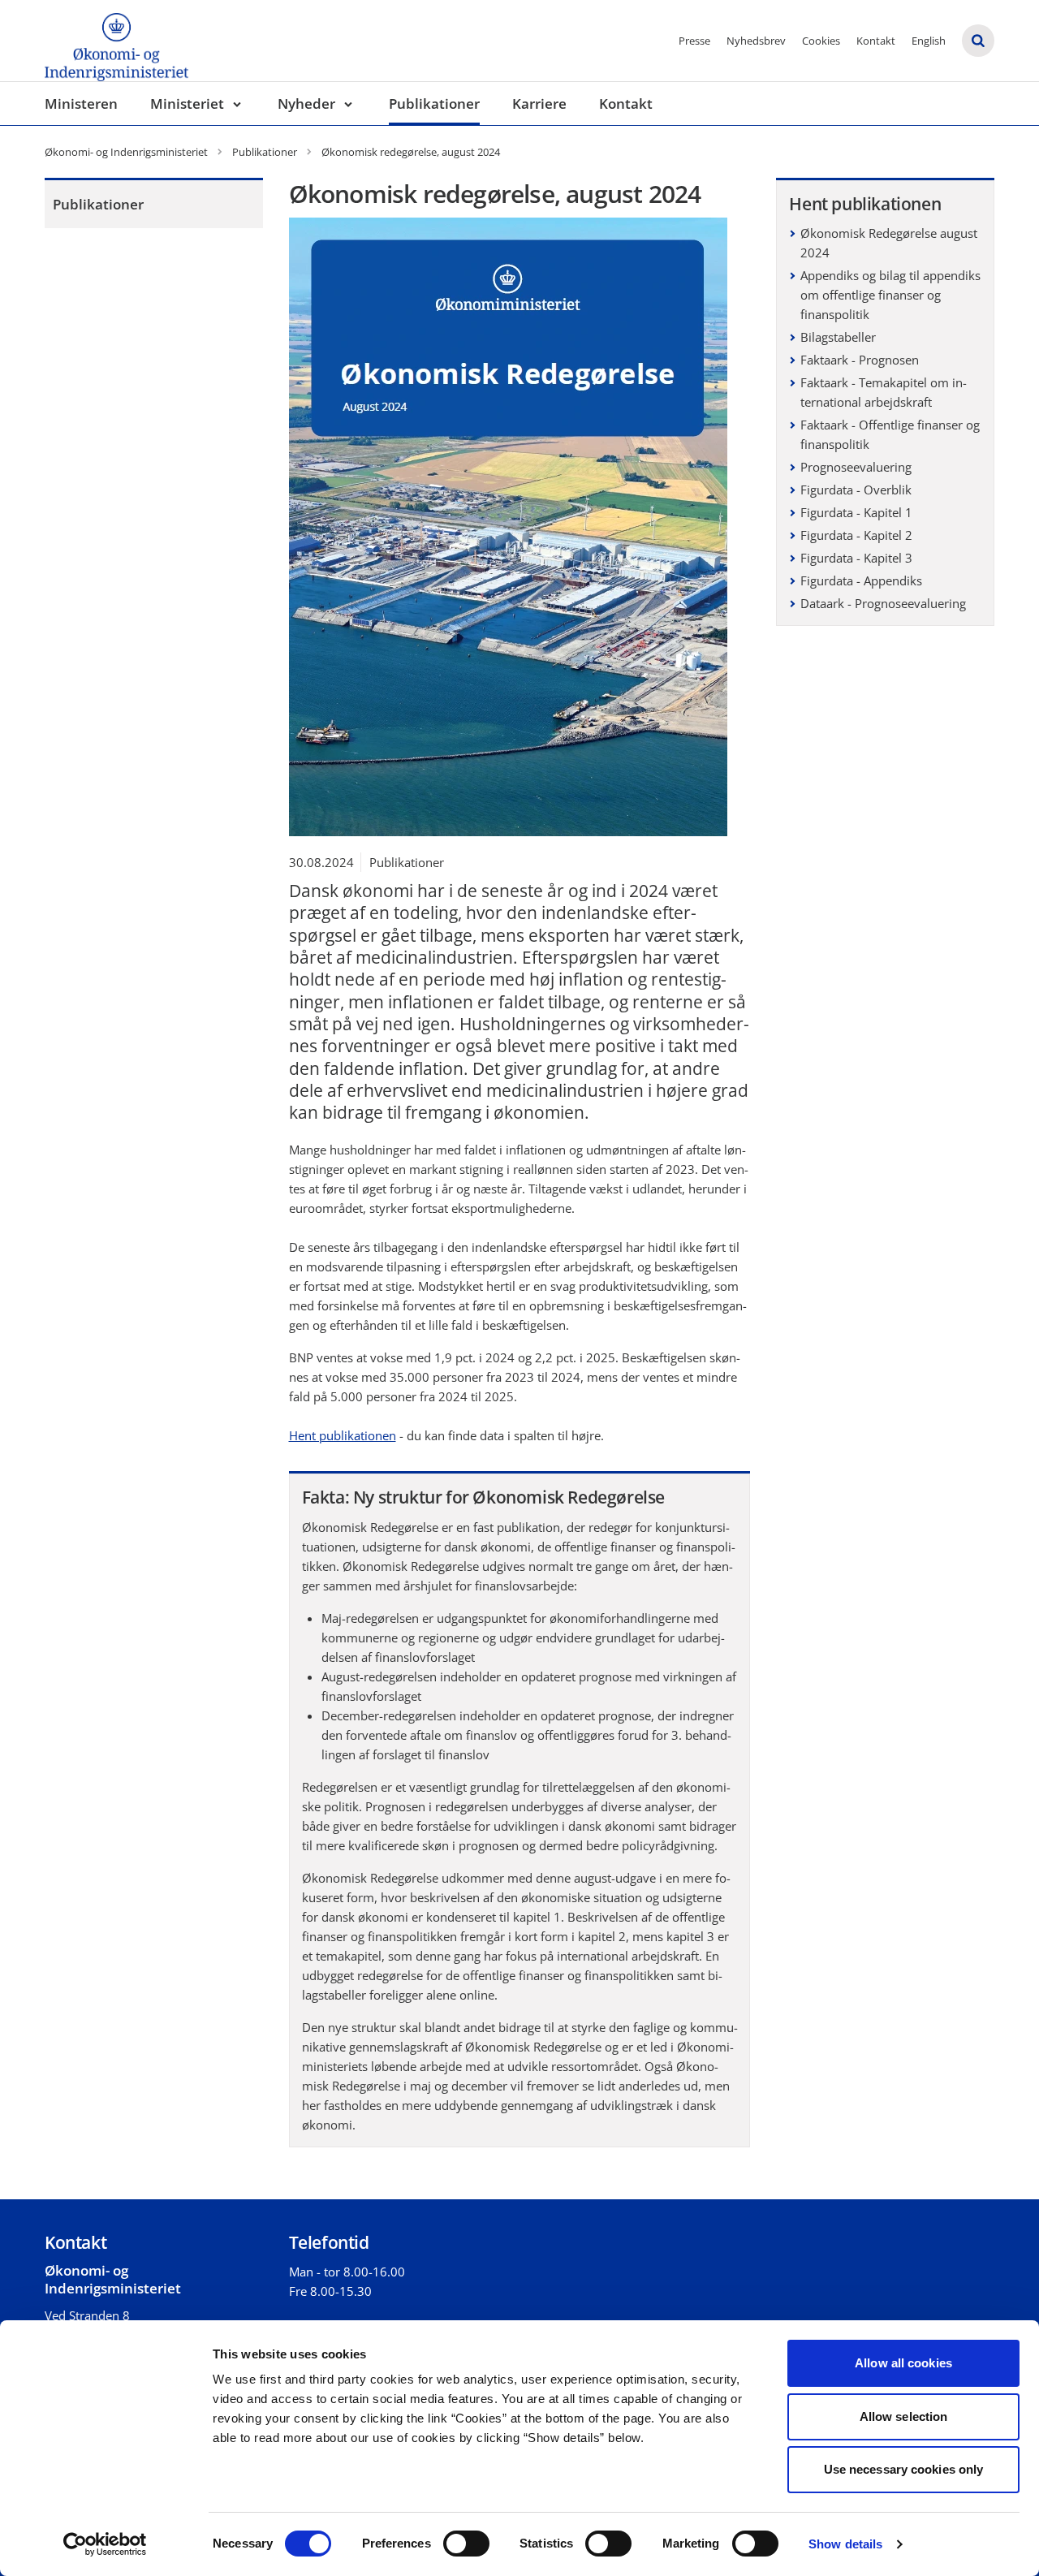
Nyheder (306, 104)
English (929, 41)
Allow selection (904, 2416)
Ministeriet (187, 104)
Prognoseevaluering (856, 467)
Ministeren (81, 104)
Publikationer (434, 104)
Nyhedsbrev (756, 41)
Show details (845, 2544)
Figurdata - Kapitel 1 (856, 512)
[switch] (466, 2544)
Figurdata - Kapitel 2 (856, 535)
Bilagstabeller (838, 337)
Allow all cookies (903, 2363)
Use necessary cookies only (904, 2469)
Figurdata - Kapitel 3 (856, 558)
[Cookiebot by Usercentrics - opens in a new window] (105, 2544)
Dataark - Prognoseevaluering (883, 603)
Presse (694, 41)
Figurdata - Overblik (856, 490)
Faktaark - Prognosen (860, 360)
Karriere (539, 104)
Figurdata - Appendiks (861, 580)
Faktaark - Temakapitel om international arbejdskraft (884, 392)
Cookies (821, 41)
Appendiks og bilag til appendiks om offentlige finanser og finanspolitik (890, 295)
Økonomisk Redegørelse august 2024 (889, 243)
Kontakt (876, 41)
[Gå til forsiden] (116, 41)
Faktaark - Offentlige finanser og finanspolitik (890, 434)
